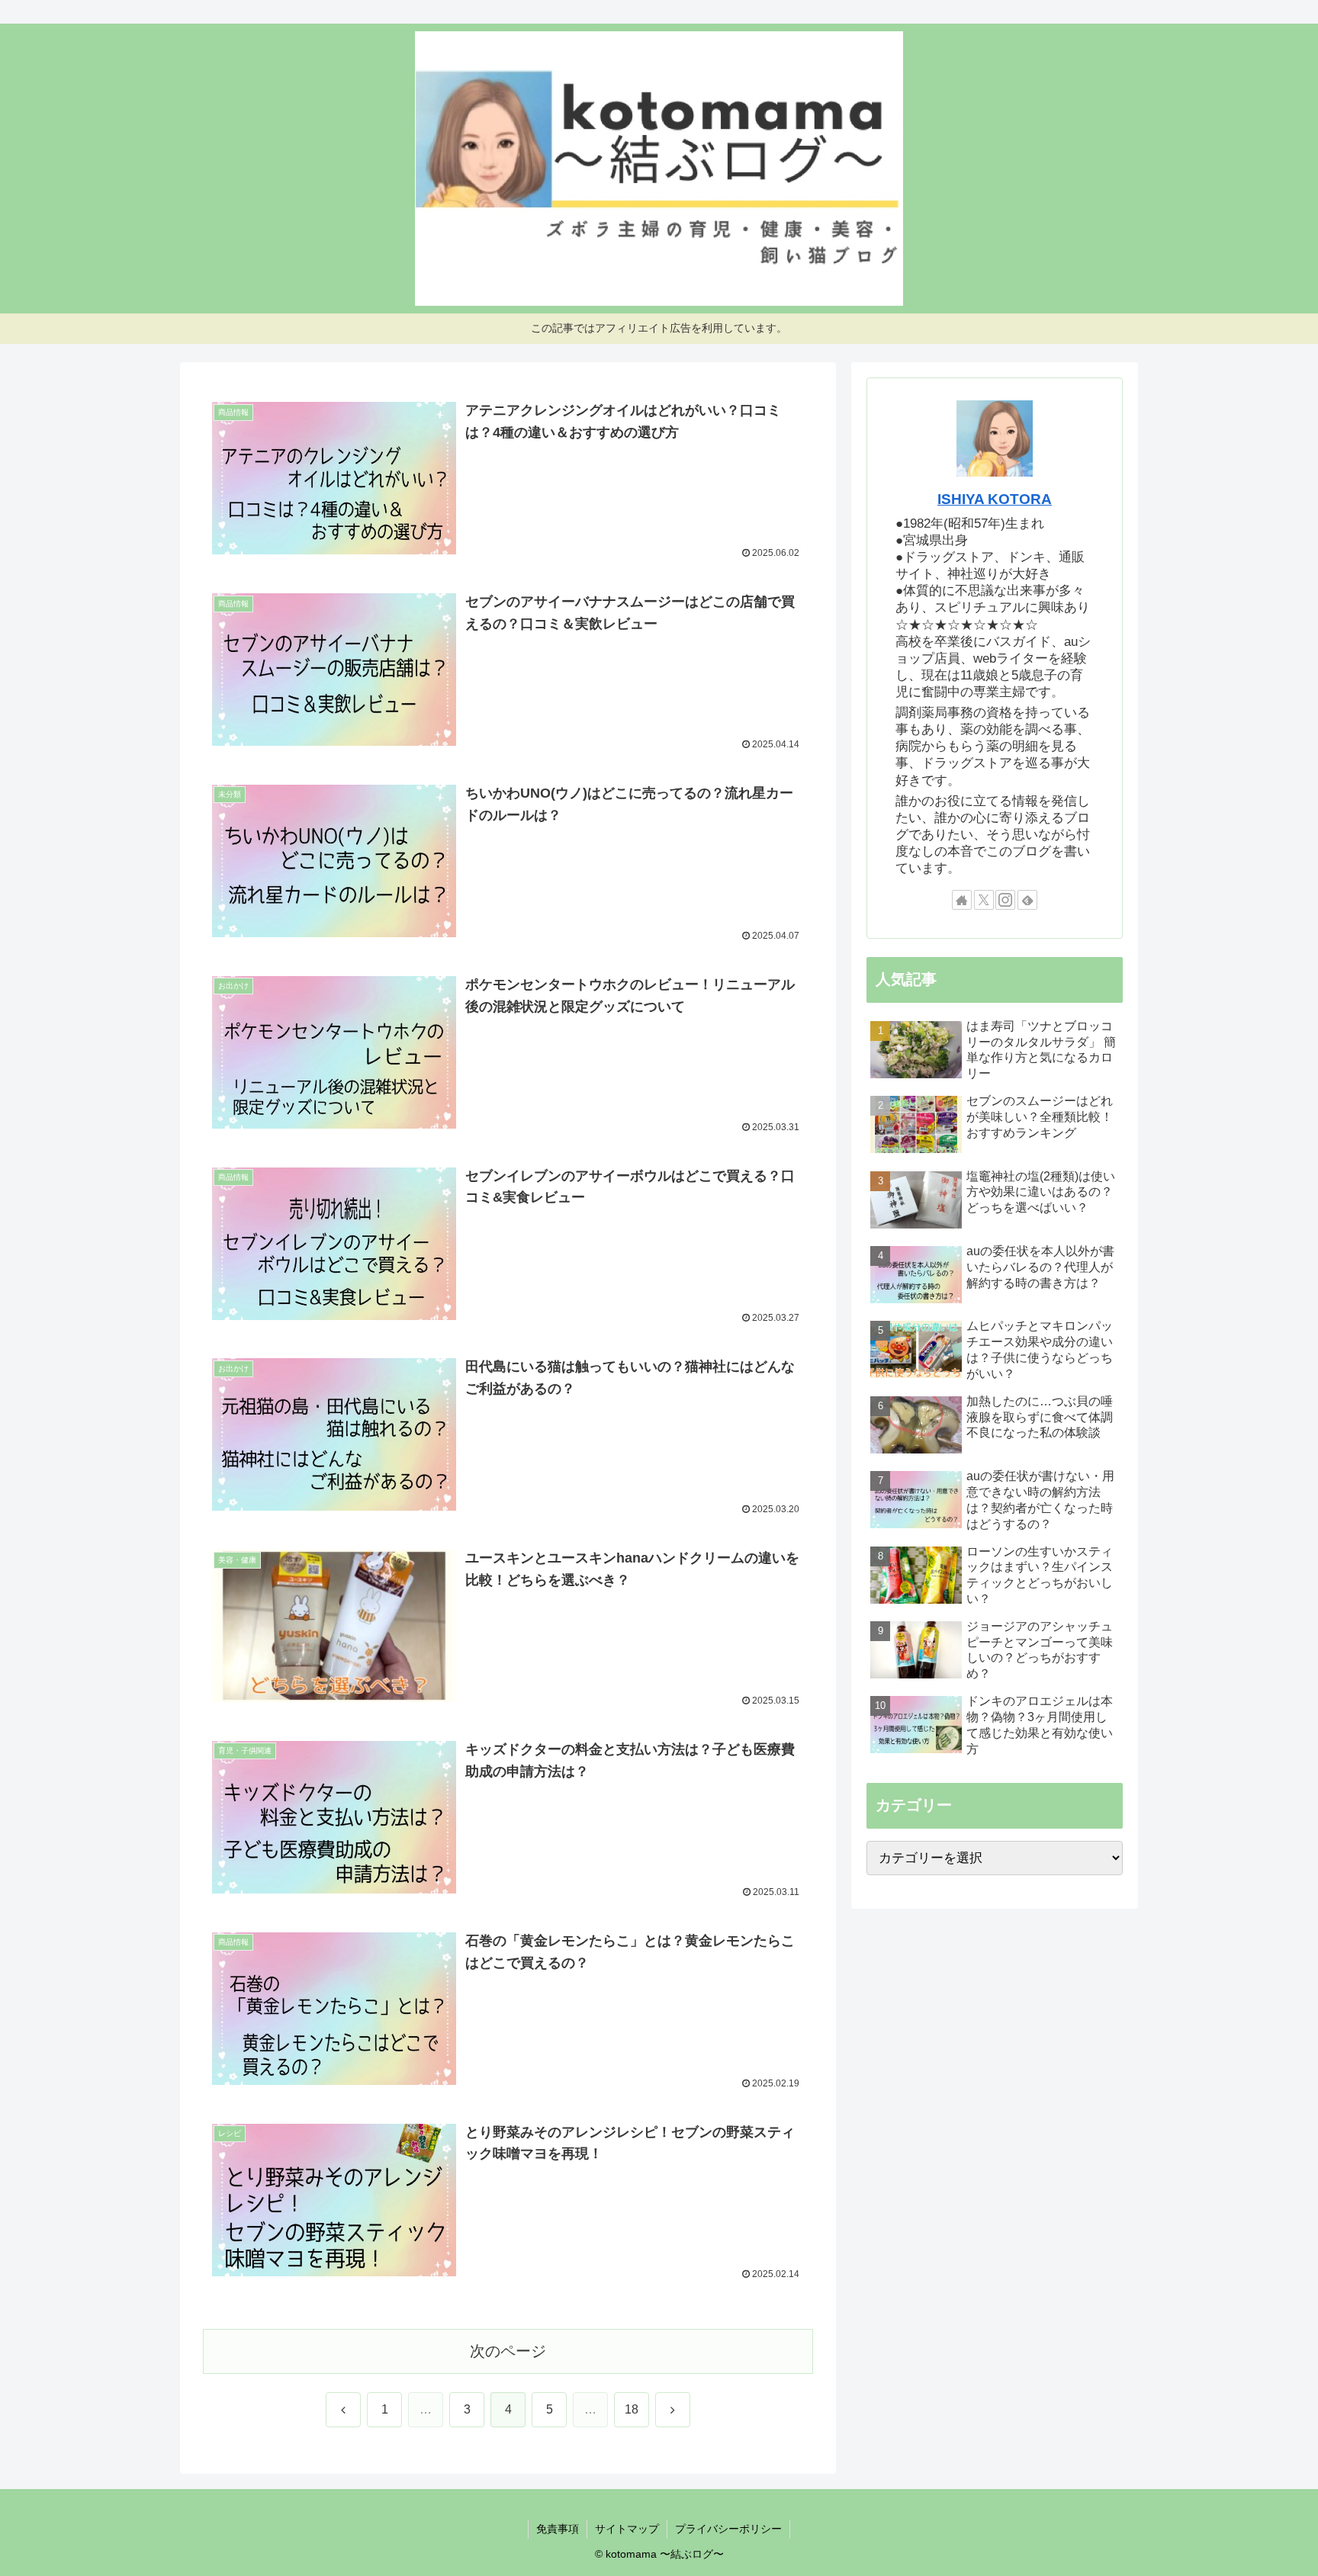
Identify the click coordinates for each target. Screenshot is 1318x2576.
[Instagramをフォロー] (1005, 900)
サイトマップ (627, 2529)
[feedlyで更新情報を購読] (1027, 900)
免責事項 (558, 2529)
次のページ (508, 2351)
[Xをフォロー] (984, 900)
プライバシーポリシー (728, 2529)
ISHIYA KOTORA (995, 499)
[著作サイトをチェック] (962, 900)
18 (632, 2409)
